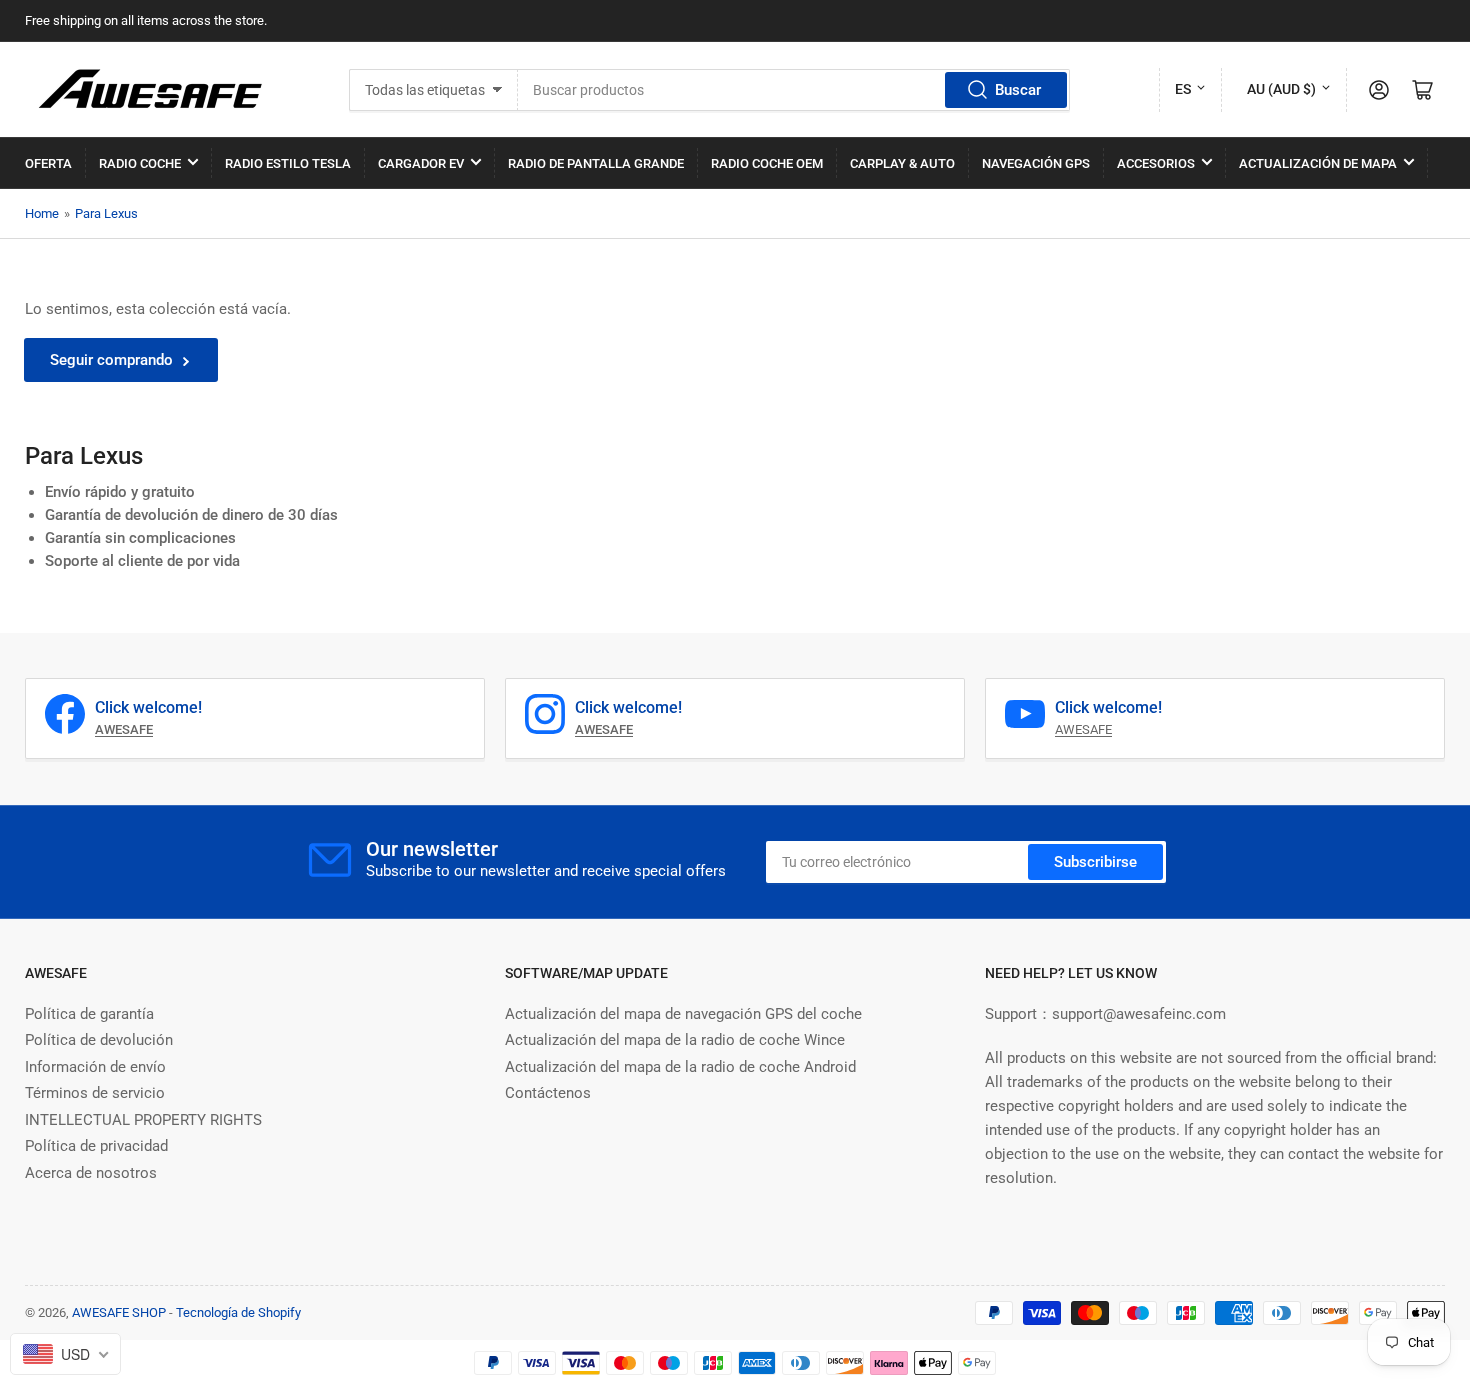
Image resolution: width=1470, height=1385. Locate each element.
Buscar (1018, 90)
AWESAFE (1083, 729)
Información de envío (95, 1067)
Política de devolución (99, 1040)
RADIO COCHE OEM (767, 163)
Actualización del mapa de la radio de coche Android (680, 1067)
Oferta (48, 163)
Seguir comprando (111, 360)
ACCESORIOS (1156, 163)
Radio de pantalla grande (596, 163)
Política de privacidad (96, 1146)
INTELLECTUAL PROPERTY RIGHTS (143, 1120)
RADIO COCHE (140, 163)
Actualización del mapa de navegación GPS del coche (683, 1014)
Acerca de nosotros (91, 1173)
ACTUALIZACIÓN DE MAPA (1318, 163)
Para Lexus (106, 213)
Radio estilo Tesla (288, 163)
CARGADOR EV (421, 163)
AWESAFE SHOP (119, 1312)
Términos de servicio (95, 1093)
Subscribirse (1095, 862)
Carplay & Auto (902, 163)
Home (42, 213)
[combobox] (794, 90)
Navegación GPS (1036, 163)
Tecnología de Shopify (238, 1312)
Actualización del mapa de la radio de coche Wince (675, 1040)
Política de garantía (89, 1014)
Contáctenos (548, 1093)
